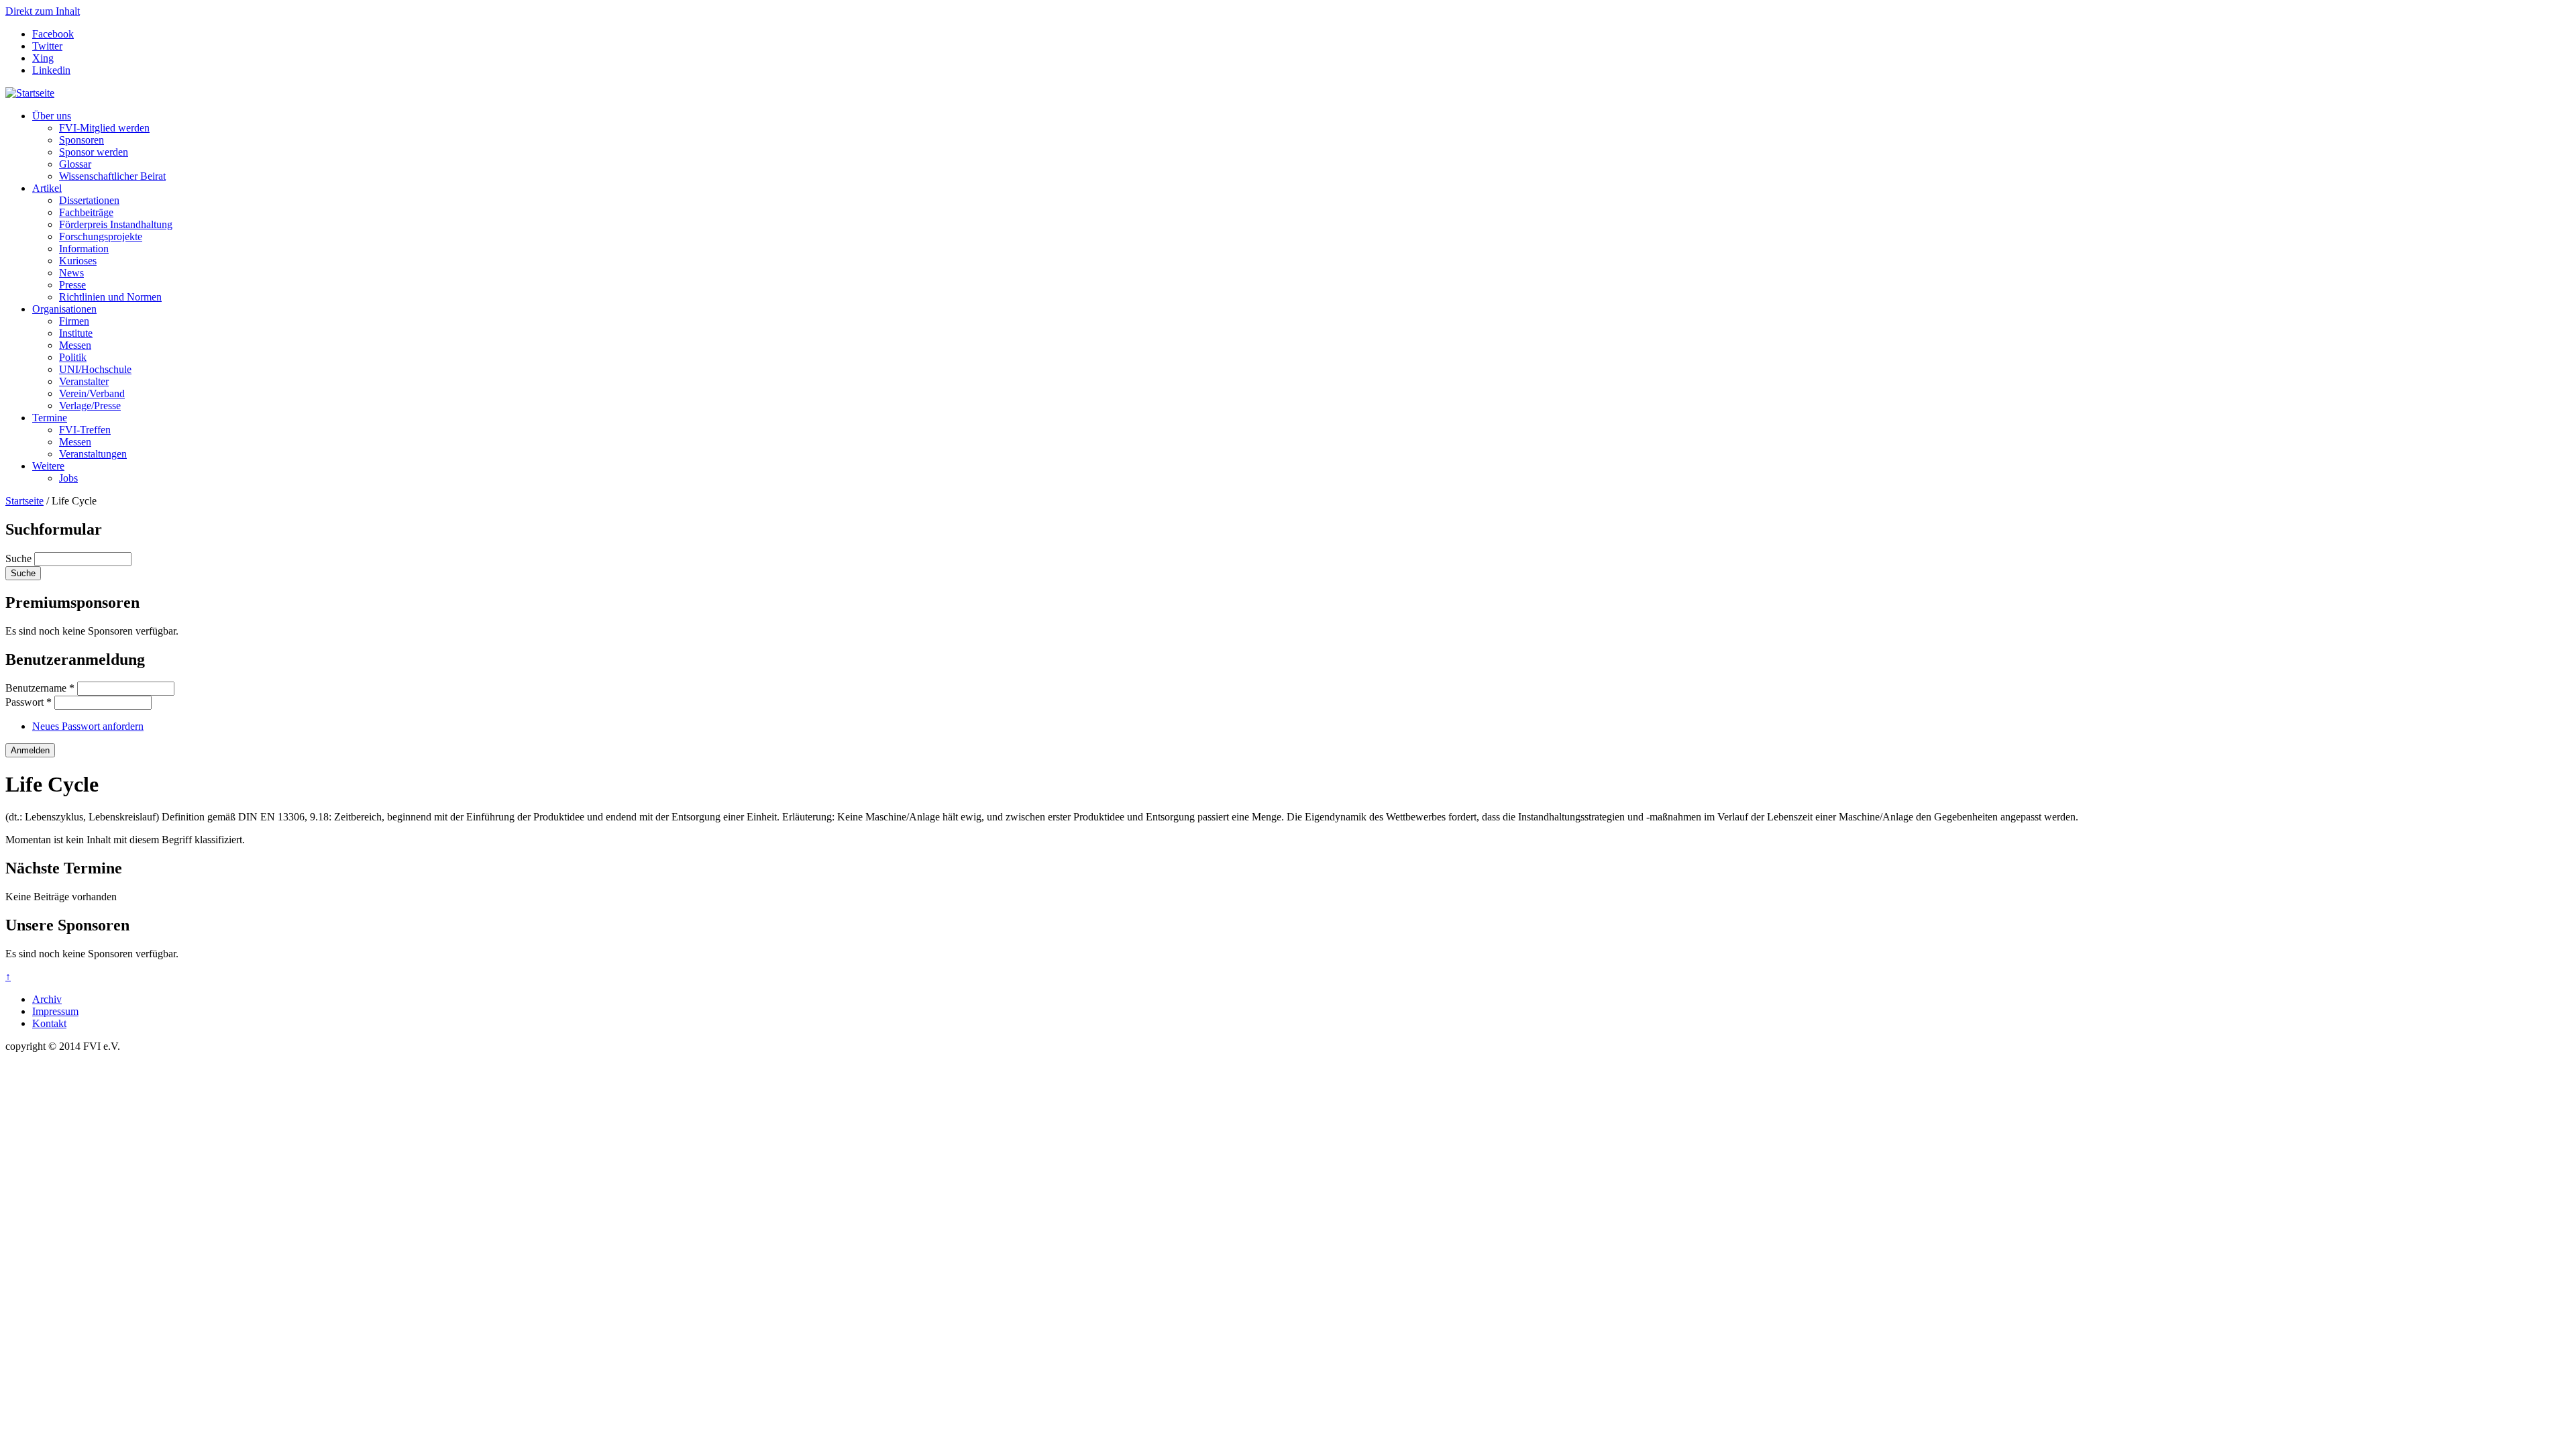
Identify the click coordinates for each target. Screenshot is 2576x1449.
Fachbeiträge (86, 212)
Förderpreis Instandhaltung (116, 224)
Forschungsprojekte (101, 236)
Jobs (68, 478)
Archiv (47, 999)
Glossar (75, 164)
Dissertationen (89, 200)
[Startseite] (30, 93)
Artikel (47, 188)
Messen (75, 345)
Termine (50, 418)
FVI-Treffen (85, 430)
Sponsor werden (94, 152)
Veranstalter (84, 381)
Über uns (52, 116)
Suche (20, 558)
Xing (43, 58)
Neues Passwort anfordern (88, 726)
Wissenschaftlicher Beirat (112, 176)
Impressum (55, 1011)
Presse (72, 285)
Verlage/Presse (90, 406)
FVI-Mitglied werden (104, 128)
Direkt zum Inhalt (43, 11)
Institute (76, 333)
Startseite (24, 501)
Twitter (47, 46)
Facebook (53, 34)
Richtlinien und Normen (110, 297)
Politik (73, 357)
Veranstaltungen (93, 454)
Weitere (48, 466)
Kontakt (49, 1023)
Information (84, 249)
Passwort (29, 702)
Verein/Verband (92, 393)
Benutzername (40, 688)
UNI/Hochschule (95, 369)
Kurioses (78, 261)
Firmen (74, 321)
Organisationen (64, 309)
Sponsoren (82, 140)
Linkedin (51, 70)
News (71, 273)
